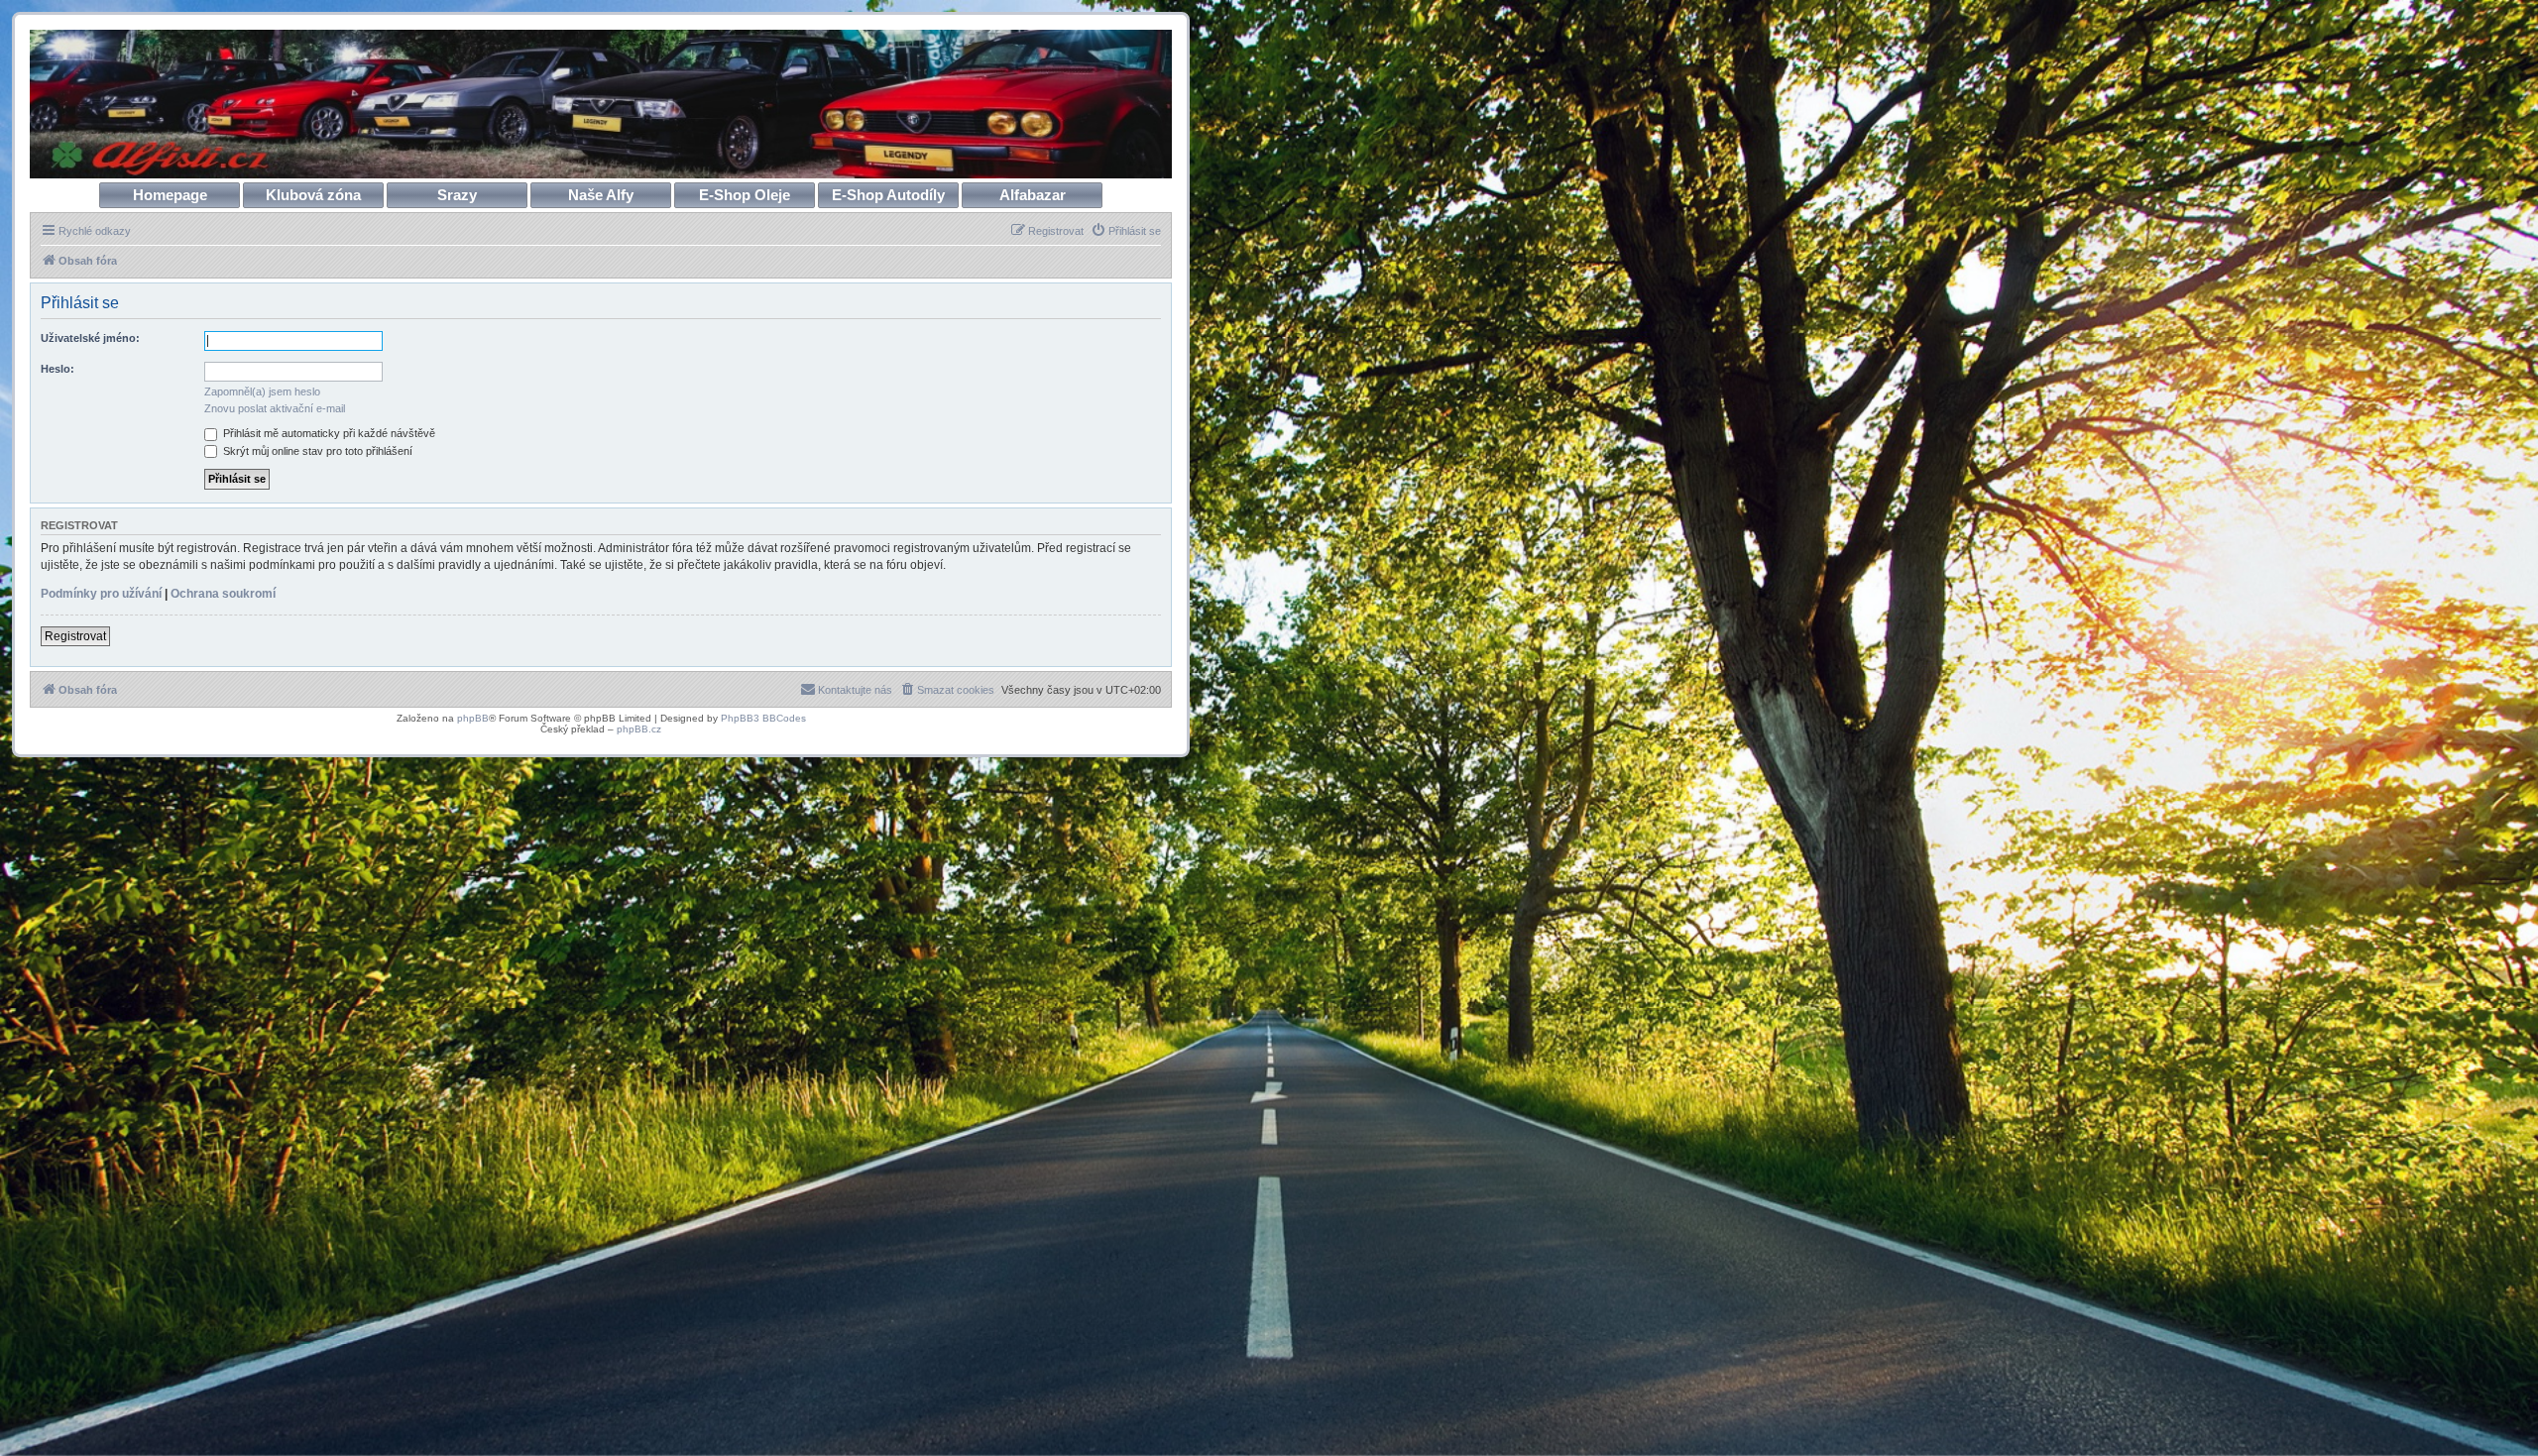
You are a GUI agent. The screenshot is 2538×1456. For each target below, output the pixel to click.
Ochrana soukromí (223, 594)
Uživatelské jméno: (90, 338)
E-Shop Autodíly (888, 195)
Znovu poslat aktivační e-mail (275, 408)
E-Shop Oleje (745, 195)
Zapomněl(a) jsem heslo (262, 392)
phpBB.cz (639, 729)
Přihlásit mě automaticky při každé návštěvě (328, 433)
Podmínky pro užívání (101, 594)
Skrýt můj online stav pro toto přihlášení (316, 451)
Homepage (170, 195)
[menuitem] (1126, 231)
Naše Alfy (601, 195)
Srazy (457, 195)
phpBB (473, 718)
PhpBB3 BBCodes (763, 718)
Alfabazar (1033, 195)
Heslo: (58, 369)
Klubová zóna (313, 195)
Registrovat (75, 636)
